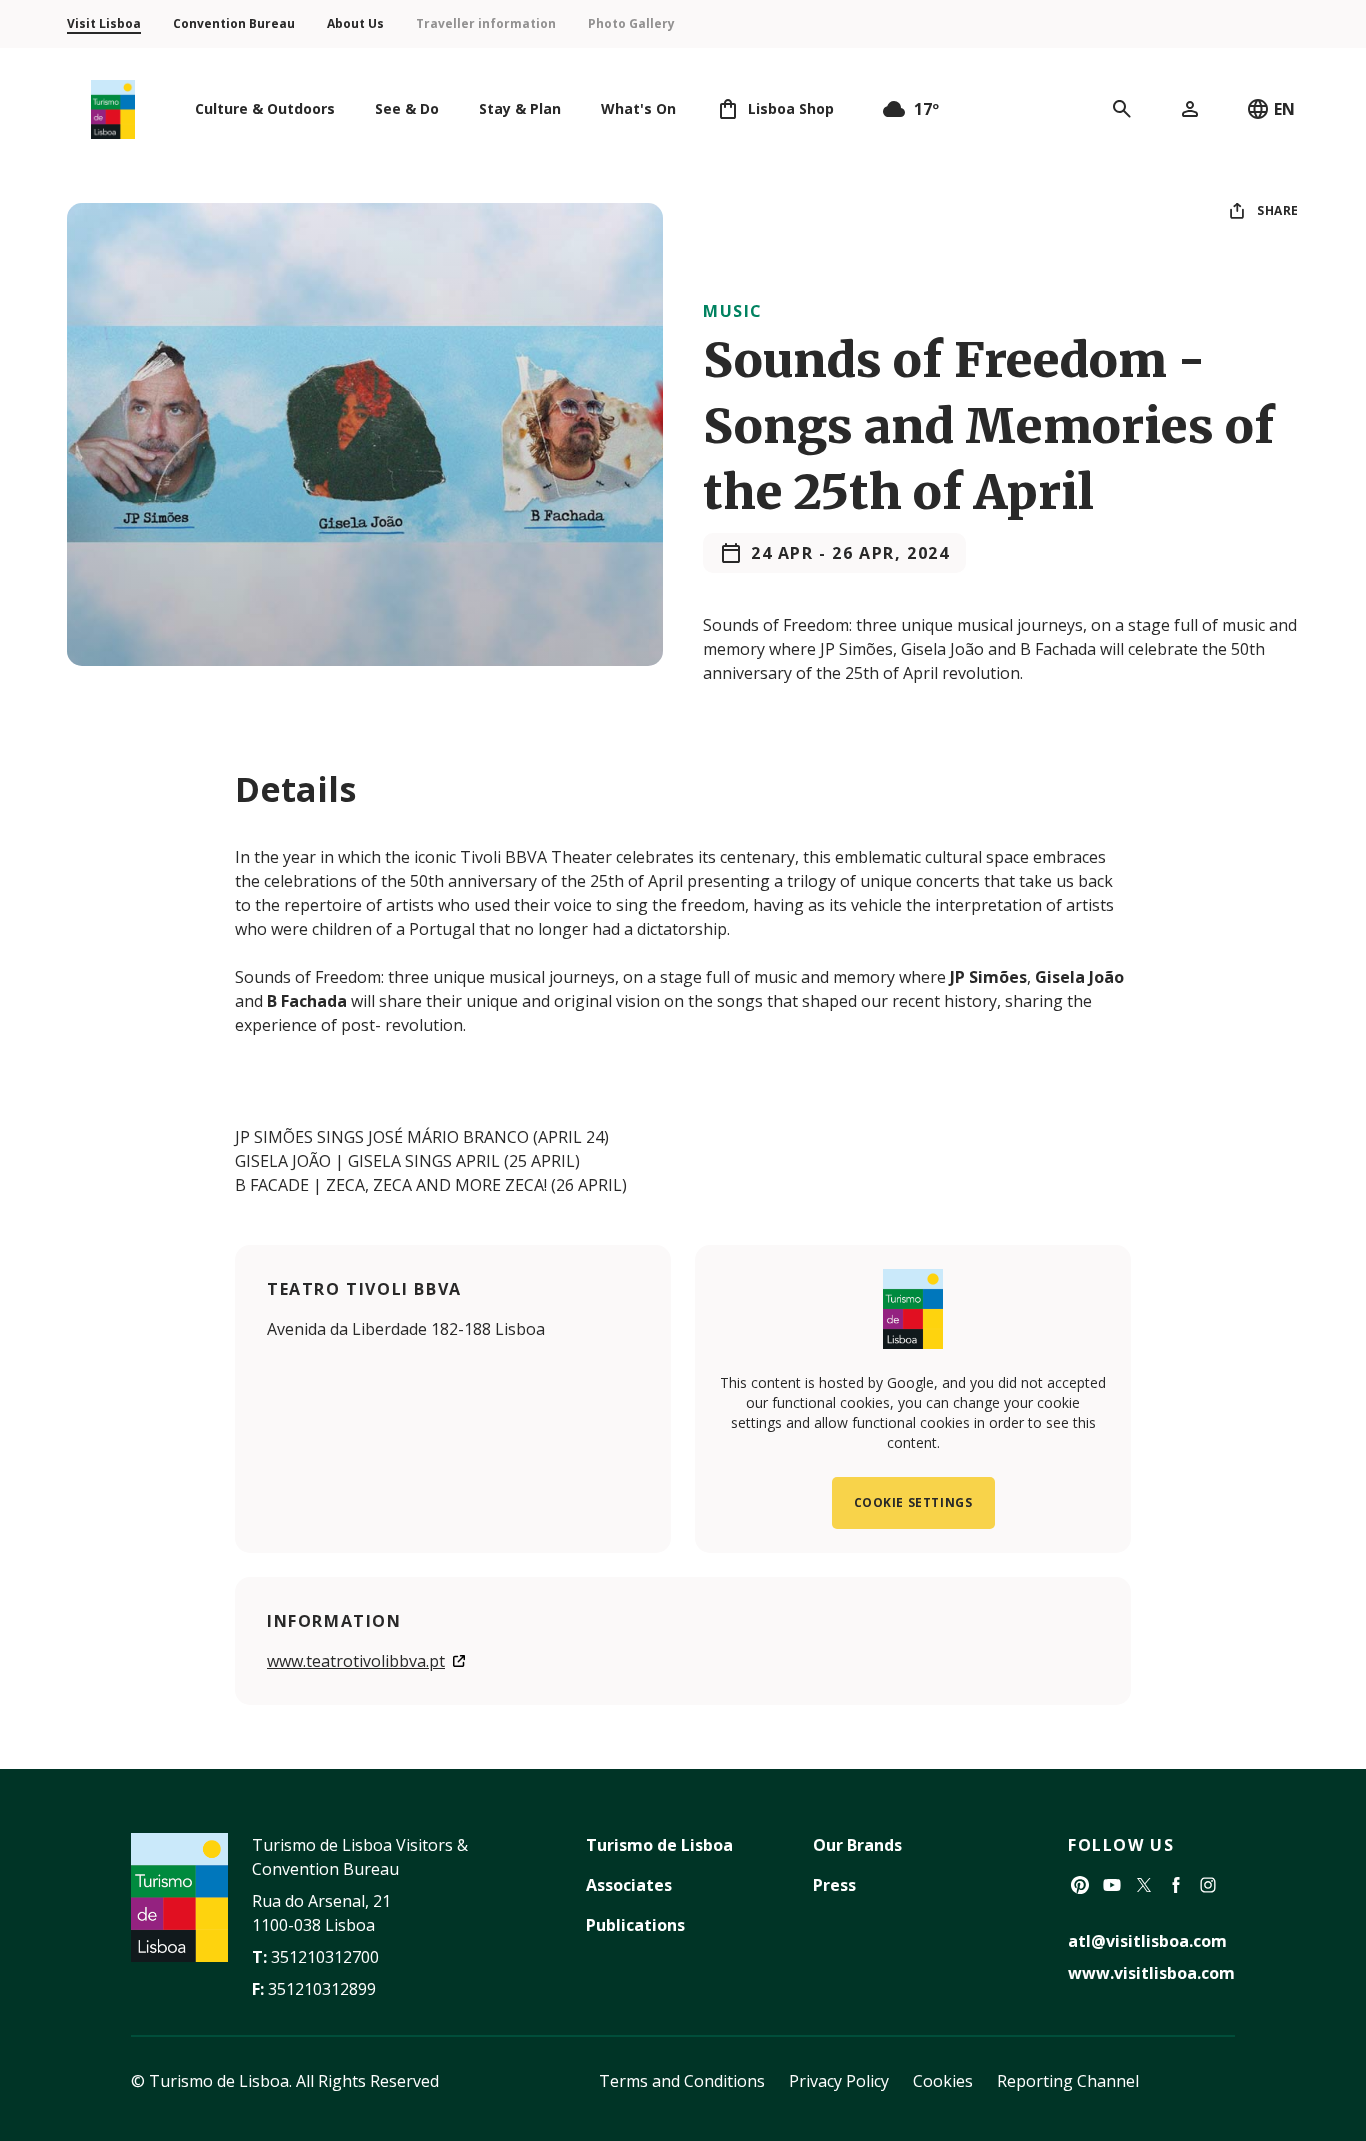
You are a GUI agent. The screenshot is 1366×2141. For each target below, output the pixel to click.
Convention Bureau (234, 23)
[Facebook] (1176, 1885)
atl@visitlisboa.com (1147, 1941)
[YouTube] (1112, 1885)
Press (834, 1885)
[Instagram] (1208, 1885)
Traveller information (486, 23)
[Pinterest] (1080, 1885)
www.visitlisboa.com (1151, 1973)
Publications (635, 1925)
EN (1284, 109)
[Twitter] (1144, 1885)
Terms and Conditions (682, 2081)
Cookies (943, 2081)
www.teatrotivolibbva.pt (356, 1661)
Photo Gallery (631, 23)
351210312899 (322, 1989)
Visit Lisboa (104, 23)
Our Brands (857, 1845)
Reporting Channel (1068, 2081)
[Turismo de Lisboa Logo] (113, 109)
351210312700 (325, 1957)
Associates (629, 1885)
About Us (355, 23)
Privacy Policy (839, 2081)
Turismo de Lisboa (659, 1845)
